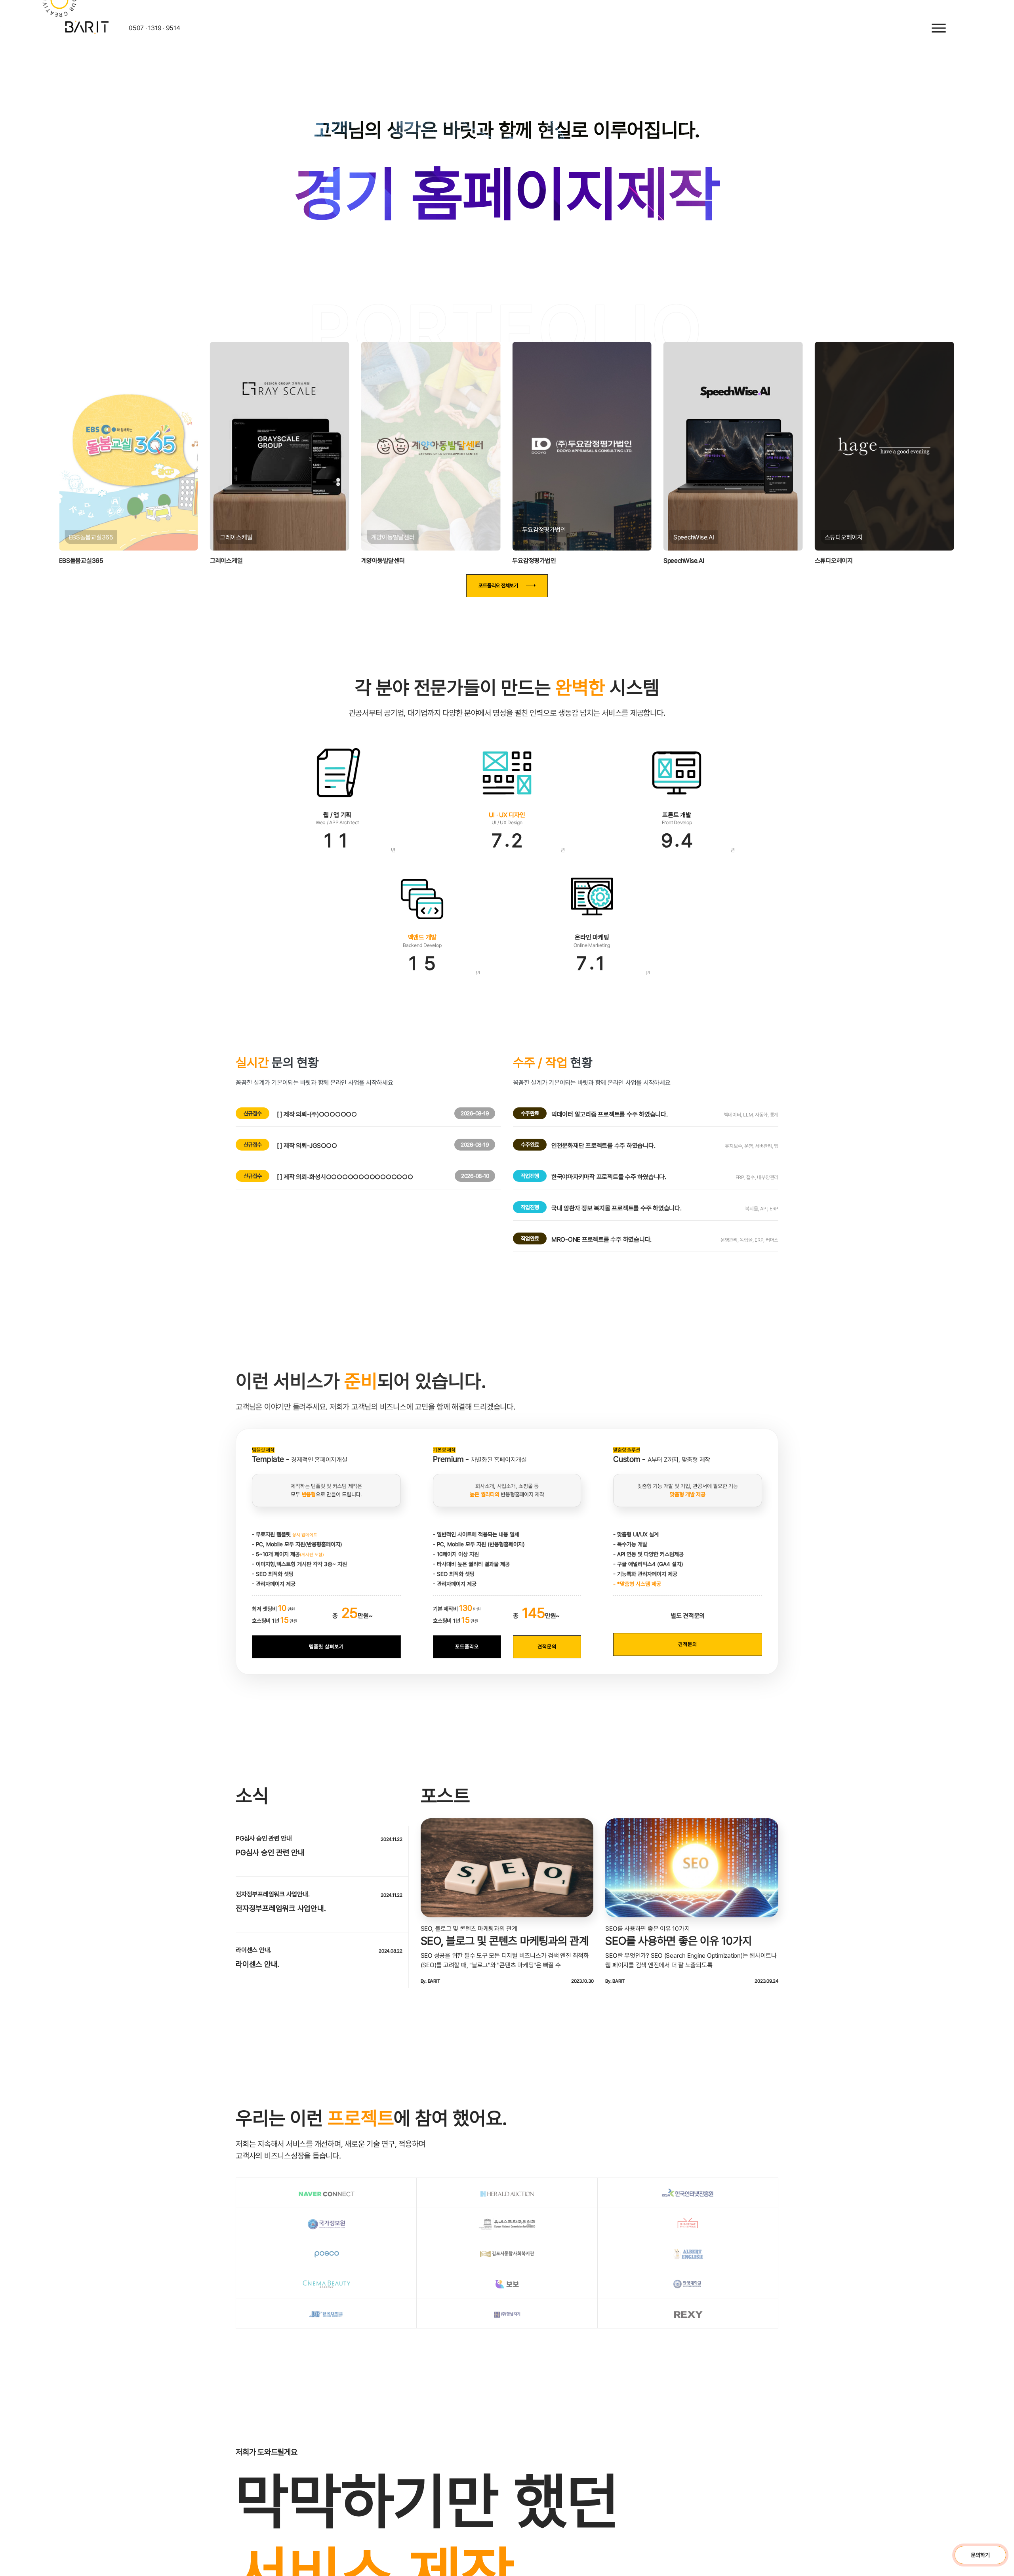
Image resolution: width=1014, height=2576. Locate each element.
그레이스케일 (177, 567)
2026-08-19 (475, 1143)
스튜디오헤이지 (863, 567)
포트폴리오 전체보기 (498, 615)
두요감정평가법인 (524, 559)
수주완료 (530, 1143)
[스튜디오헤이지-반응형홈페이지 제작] (914, 461)
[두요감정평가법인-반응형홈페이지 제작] (572, 461)
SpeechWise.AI (694, 567)
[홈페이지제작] (40, 26)
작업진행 (530, 1206)
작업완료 (530, 1268)
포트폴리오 (467, 1676)
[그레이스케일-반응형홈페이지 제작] (230, 461)
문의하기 (980, 2555)
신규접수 (253, 1143)
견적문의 (547, 1676)
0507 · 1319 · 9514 (107, 28)
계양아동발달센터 (353, 567)
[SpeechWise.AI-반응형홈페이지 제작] (743, 461)
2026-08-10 (475, 1206)
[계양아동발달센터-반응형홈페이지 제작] (401, 461)
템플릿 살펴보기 (326, 1676)
